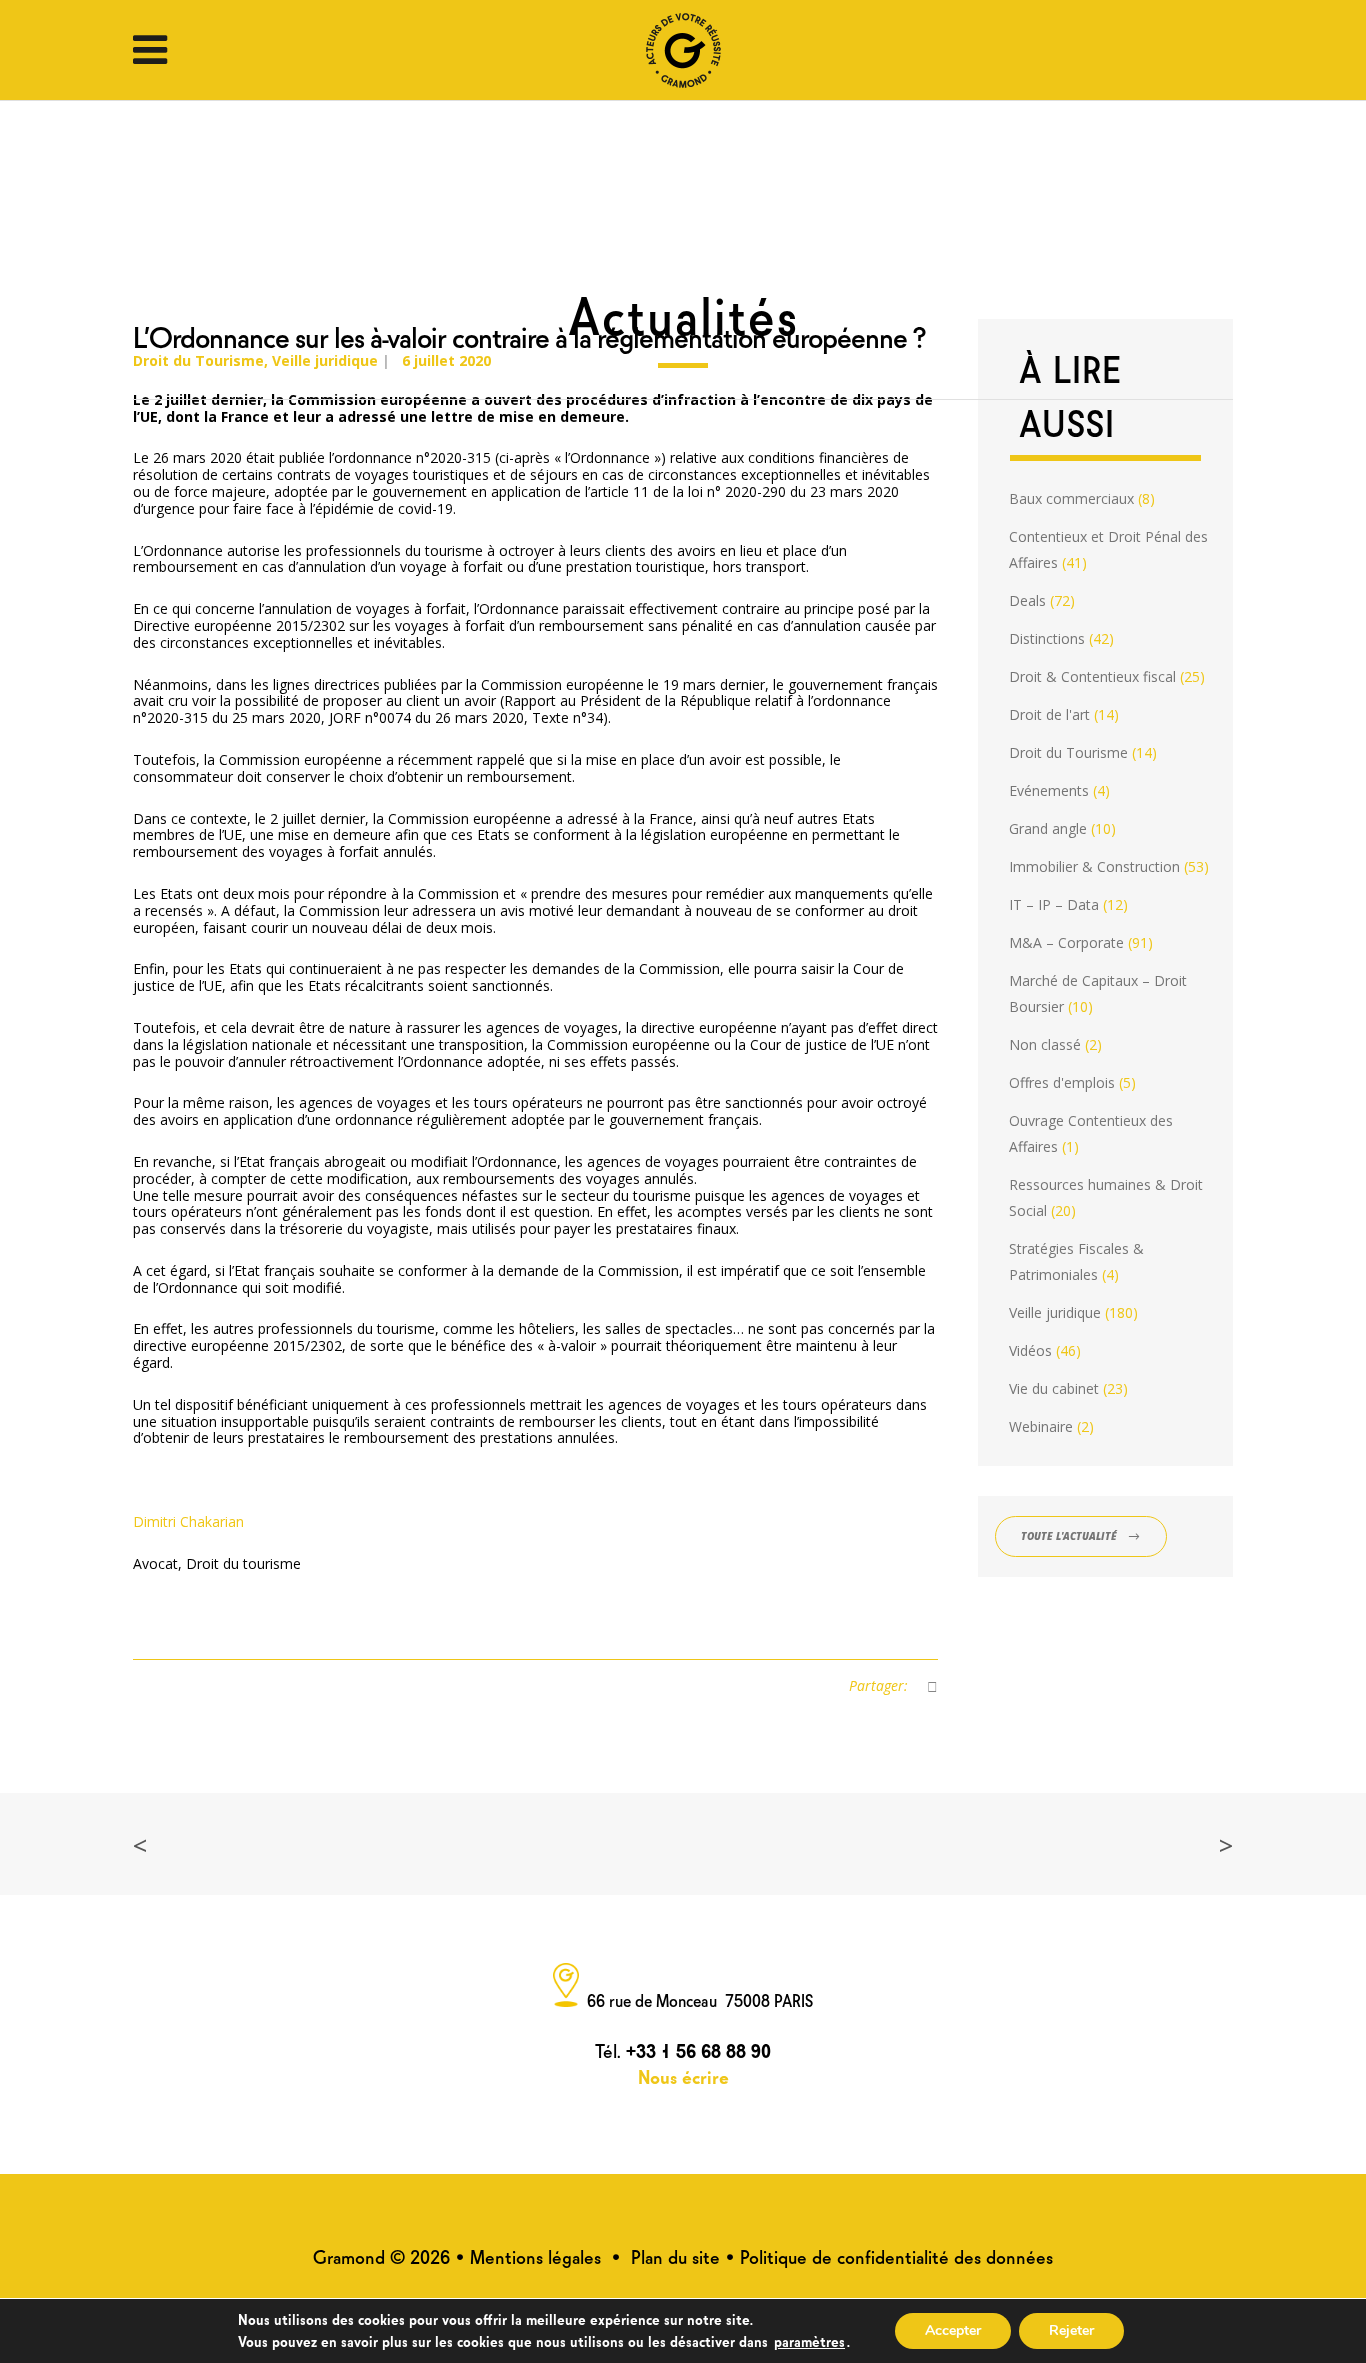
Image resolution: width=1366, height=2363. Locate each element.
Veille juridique (1055, 1312)
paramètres (809, 2340)
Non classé (1045, 1044)
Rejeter (1071, 2330)
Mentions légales (535, 2255)
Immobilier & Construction (1094, 866)
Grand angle (1048, 828)
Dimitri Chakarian (188, 1521)
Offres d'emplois (1062, 1082)
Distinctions (1047, 638)
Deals (1027, 600)
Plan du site (675, 2255)
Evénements (1049, 790)
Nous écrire (683, 2075)
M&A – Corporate (1066, 942)
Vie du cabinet (1054, 1388)
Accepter (953, 2330)
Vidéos (1030, 1350)
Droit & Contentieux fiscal (1092, 676)
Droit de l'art (1049, 714)
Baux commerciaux (1071, 498)
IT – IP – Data (1054, 904)
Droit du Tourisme (1068, 752)
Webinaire (1041, 1426)
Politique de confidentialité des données (896, 2255)
